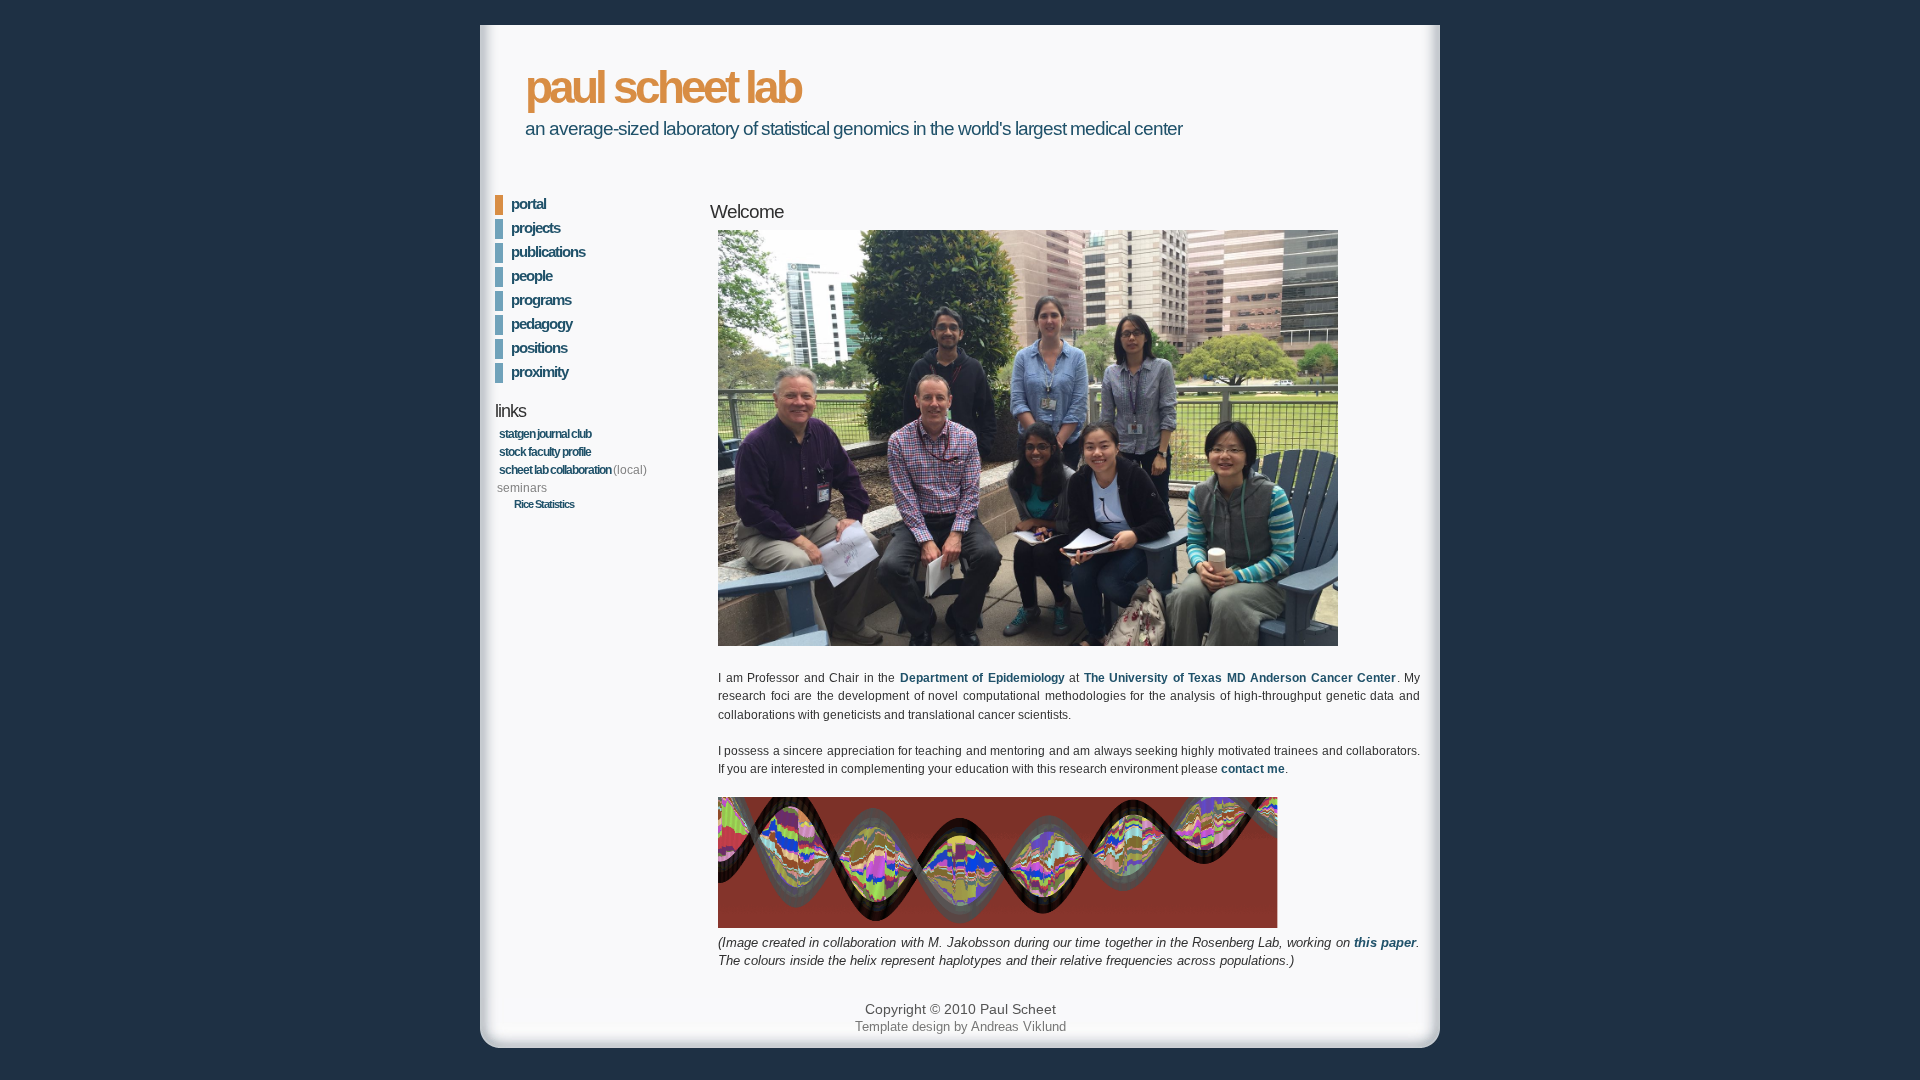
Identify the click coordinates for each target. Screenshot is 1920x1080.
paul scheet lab (662, 87)
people (531, 276)
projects (535, 228)
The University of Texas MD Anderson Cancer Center (1240, 678)
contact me (1253, 769)
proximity (539, 372)
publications (548, 252)
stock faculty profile (545, 452)
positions (539, 348)
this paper (1385, 942)
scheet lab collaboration (555, 470)
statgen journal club (545, 434)
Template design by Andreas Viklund (960, 1026)
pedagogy (541, 324)
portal (528, 204)
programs (541, 300)
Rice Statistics (544, 504)
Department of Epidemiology (982, 678)
